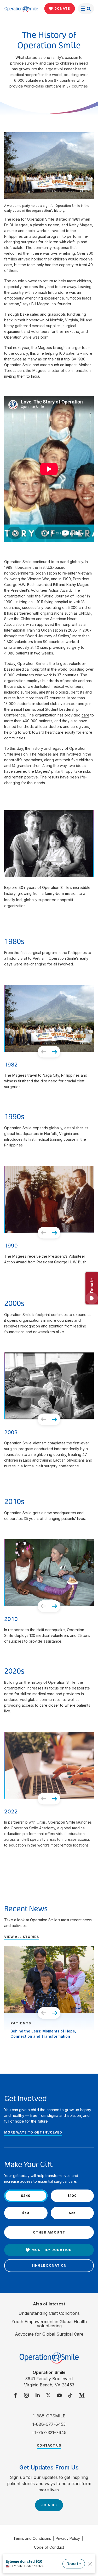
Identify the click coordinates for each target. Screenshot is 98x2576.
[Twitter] (48, 2396)
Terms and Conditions (32, 2538)
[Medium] (82, 2396)
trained (10, 726)
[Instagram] (26, 2396)
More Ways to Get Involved (33, 2132)
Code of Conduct (49, 2547)
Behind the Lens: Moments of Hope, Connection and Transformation (43, 2034)
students (24, 704)
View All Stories (22, 1937)
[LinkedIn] (37, 2396)
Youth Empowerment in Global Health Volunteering (49, 2324)
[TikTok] (70, 2396)
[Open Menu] (86, 9)
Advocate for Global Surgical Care (49, 2334)
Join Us (49, 2505)
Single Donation (49, 2265)
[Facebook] (15, 2396)
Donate (62, 8)
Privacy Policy (68, 2538)
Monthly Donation (52, 2250)
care (85, 715)
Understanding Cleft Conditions (49, 2313)
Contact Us (49, 2445)
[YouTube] (59, 2396)
